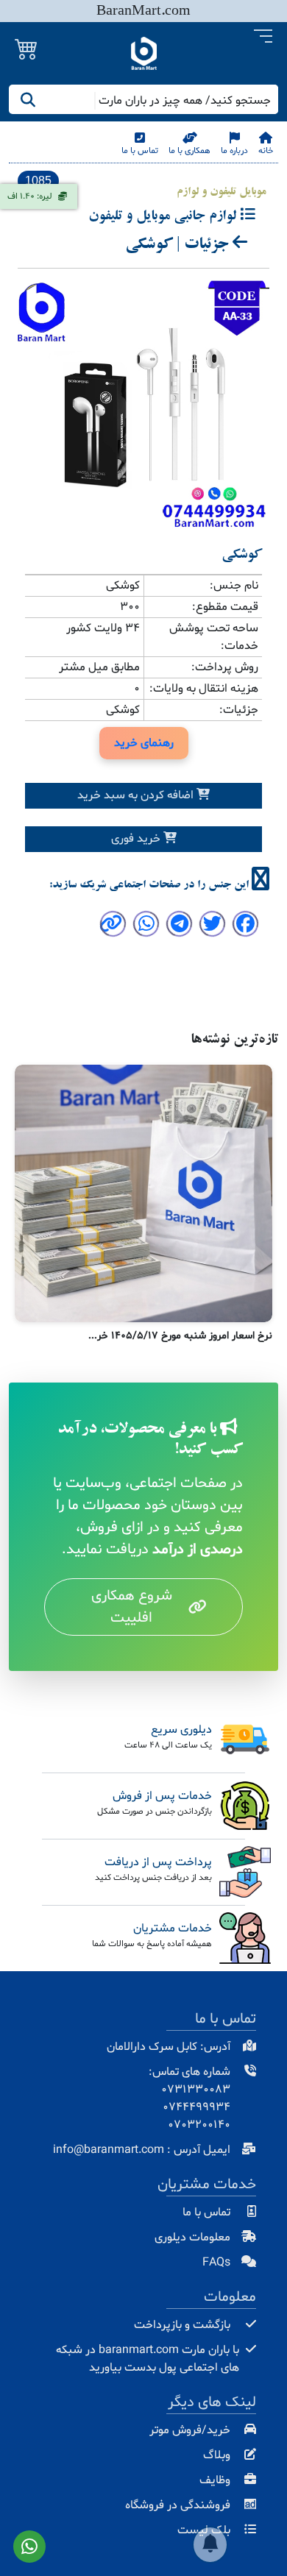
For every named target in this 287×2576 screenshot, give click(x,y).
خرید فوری (137, 839)
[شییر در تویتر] (212, 927)
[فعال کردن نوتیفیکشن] (210, 2545)
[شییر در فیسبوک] (245, 927)
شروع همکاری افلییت (132, 1607)
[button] (263, 37)
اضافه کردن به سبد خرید (137, 795)
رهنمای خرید (144, 743)
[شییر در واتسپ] (146, 927)
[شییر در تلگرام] (180, 927)
